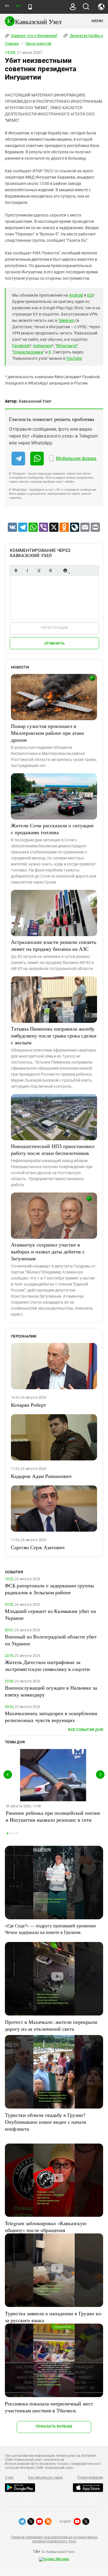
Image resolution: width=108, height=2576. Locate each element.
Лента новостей (38, 44)
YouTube (74, 358)
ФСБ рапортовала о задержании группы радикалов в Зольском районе (49, 1589)
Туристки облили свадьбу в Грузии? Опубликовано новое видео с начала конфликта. (46, 2122)
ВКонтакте (67, 346)
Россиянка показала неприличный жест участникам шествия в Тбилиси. (49, 2407)
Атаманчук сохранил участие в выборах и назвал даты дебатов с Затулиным (48, 1251)
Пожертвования (90, 2478)
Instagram (42, 346)
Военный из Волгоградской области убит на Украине (51, 1640)
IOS (90, 295)
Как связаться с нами (45, 2478)
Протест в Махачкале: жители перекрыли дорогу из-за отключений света (51, 2025)
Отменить (54, 643)
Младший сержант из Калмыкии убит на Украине (50, 1614)
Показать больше (54, 2426)
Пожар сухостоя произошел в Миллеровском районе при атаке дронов (48, 733)
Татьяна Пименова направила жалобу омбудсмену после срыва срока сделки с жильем (54, 1035)
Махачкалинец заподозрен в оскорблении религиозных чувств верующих (51, 1717)
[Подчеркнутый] (39, 570)
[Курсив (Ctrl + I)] (27, 570)
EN (18, 6)
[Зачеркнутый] (50, 570)
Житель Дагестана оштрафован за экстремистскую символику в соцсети (47, 1665)
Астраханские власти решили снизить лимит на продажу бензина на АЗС (54, 945)
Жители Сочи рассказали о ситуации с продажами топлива (52, 829)
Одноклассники (28, 352)
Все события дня (86, 1730)
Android (76, 295)
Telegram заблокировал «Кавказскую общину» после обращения (46, 2227)
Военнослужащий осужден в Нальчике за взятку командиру (51, 1691)
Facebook (21, 346)
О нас (9, 2478)
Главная (12, 44)
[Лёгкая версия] (30, 7)
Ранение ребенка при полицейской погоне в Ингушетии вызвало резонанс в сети (53, 1816)
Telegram (66, 320)
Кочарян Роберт (29, 1405)
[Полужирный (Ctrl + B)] (16, 570)
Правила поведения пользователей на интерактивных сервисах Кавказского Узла (54, 2539)
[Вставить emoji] (65, 570)
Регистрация (55, 628)
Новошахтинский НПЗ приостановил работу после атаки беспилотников (53, 1149)
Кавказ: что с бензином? (34, 36)
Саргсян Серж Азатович (38, 1547)
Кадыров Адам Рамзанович (41, 1476)
